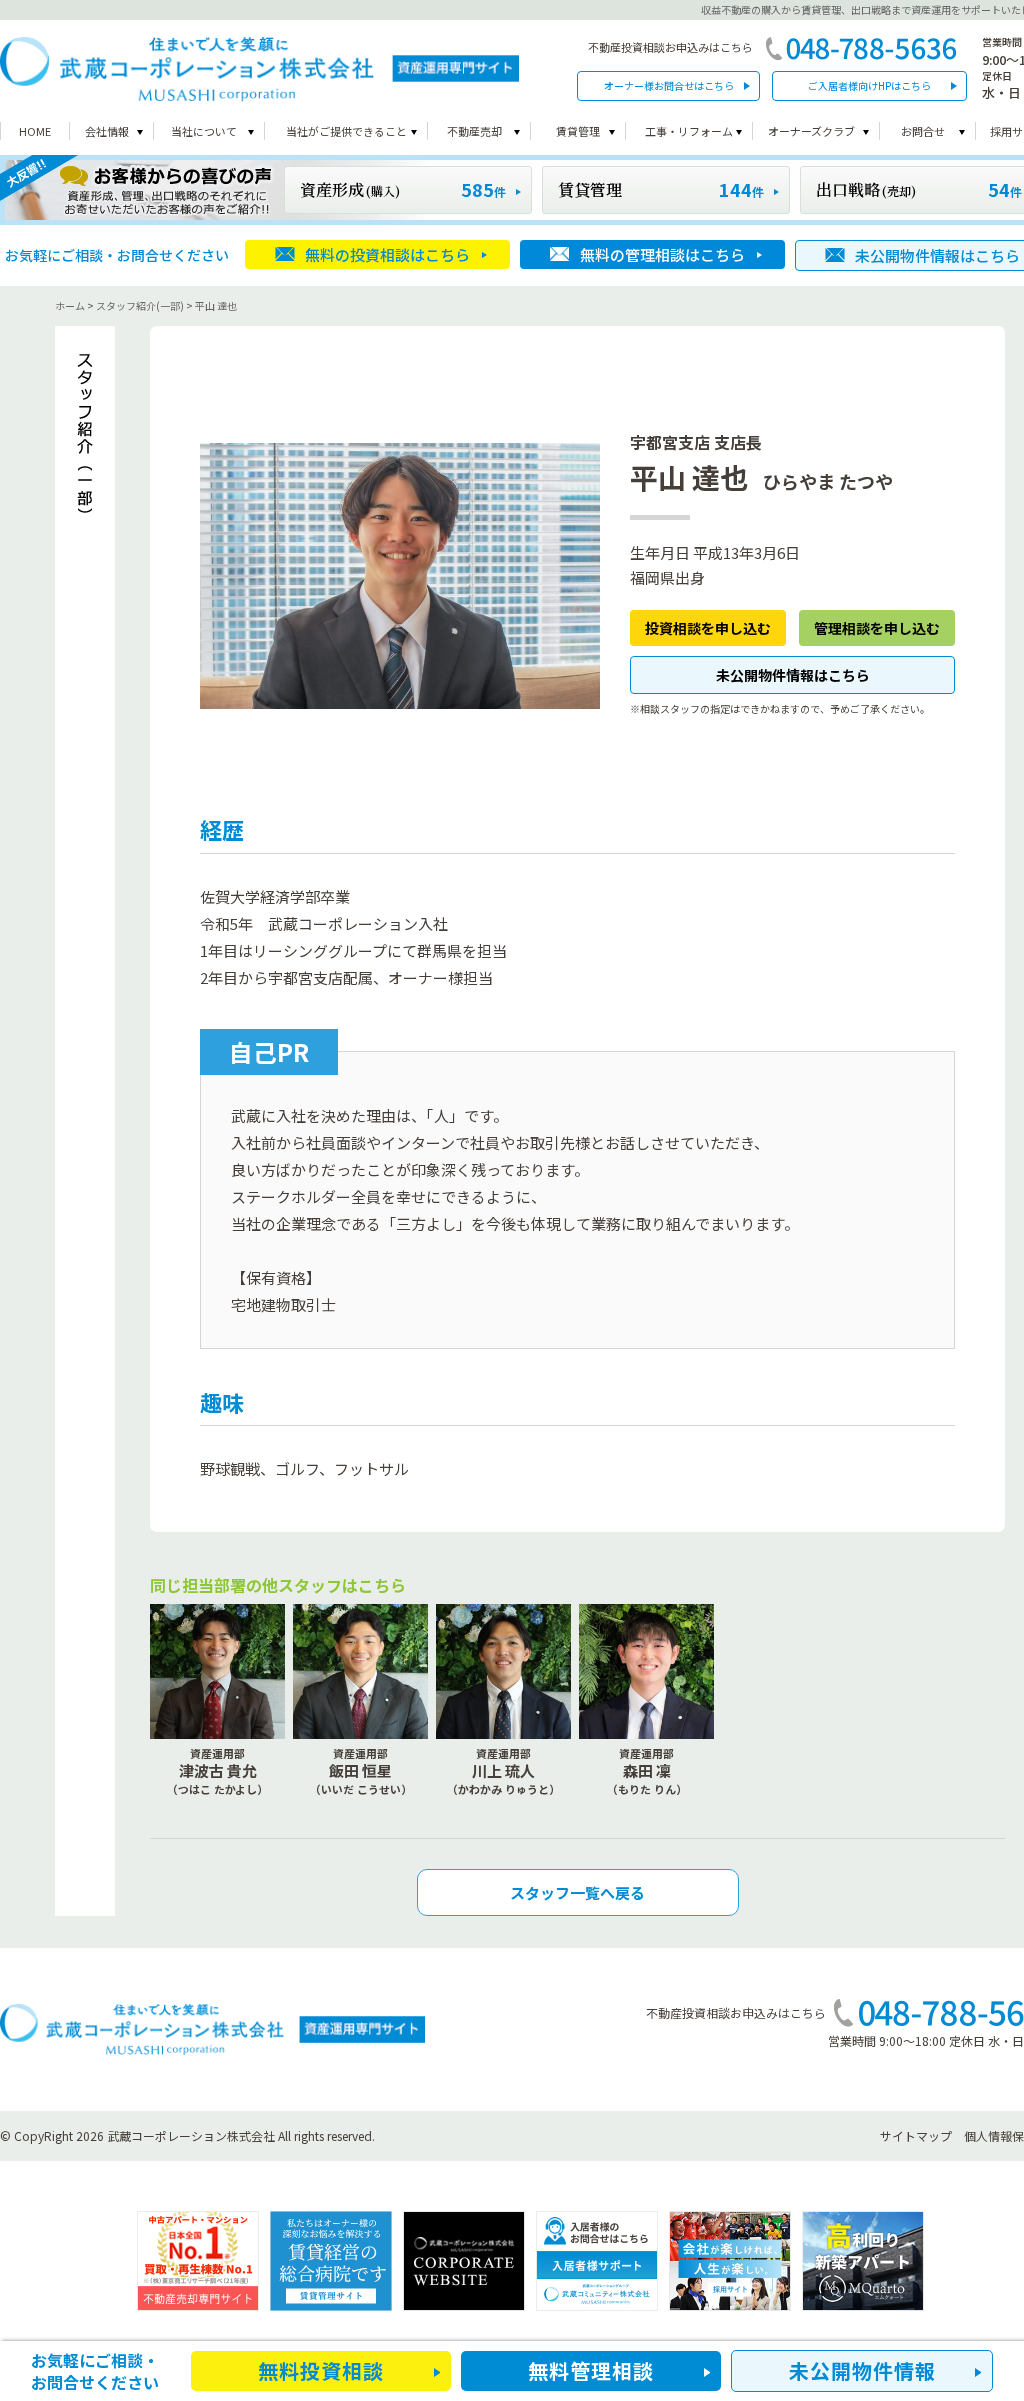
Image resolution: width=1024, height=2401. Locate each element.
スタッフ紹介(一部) (140, 305)
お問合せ (923, 131)
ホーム (70, 305)
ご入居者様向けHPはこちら (869, 85)
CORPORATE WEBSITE (464, 2261)
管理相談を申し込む (877, 628)
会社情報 (107, 131)
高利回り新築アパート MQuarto (863, 2261)
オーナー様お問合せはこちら (669, 85)
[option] (197, 2261)
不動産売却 (474, 131)
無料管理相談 (591, 2370)
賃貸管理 (578, 131)
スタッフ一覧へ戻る (577, 1892)
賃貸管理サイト (331, 2261)
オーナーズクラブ (811, 131)
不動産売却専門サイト (198, 2261)
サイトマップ (916, 2135)
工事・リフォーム (689, 131)
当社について (204, 131)
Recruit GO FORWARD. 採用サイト (730, 2261)
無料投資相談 (321, 2370)
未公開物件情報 (862, 2370)
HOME (35, 131)
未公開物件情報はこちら (793, 675)
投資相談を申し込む (708, 628)
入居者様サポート (597, 2261)
